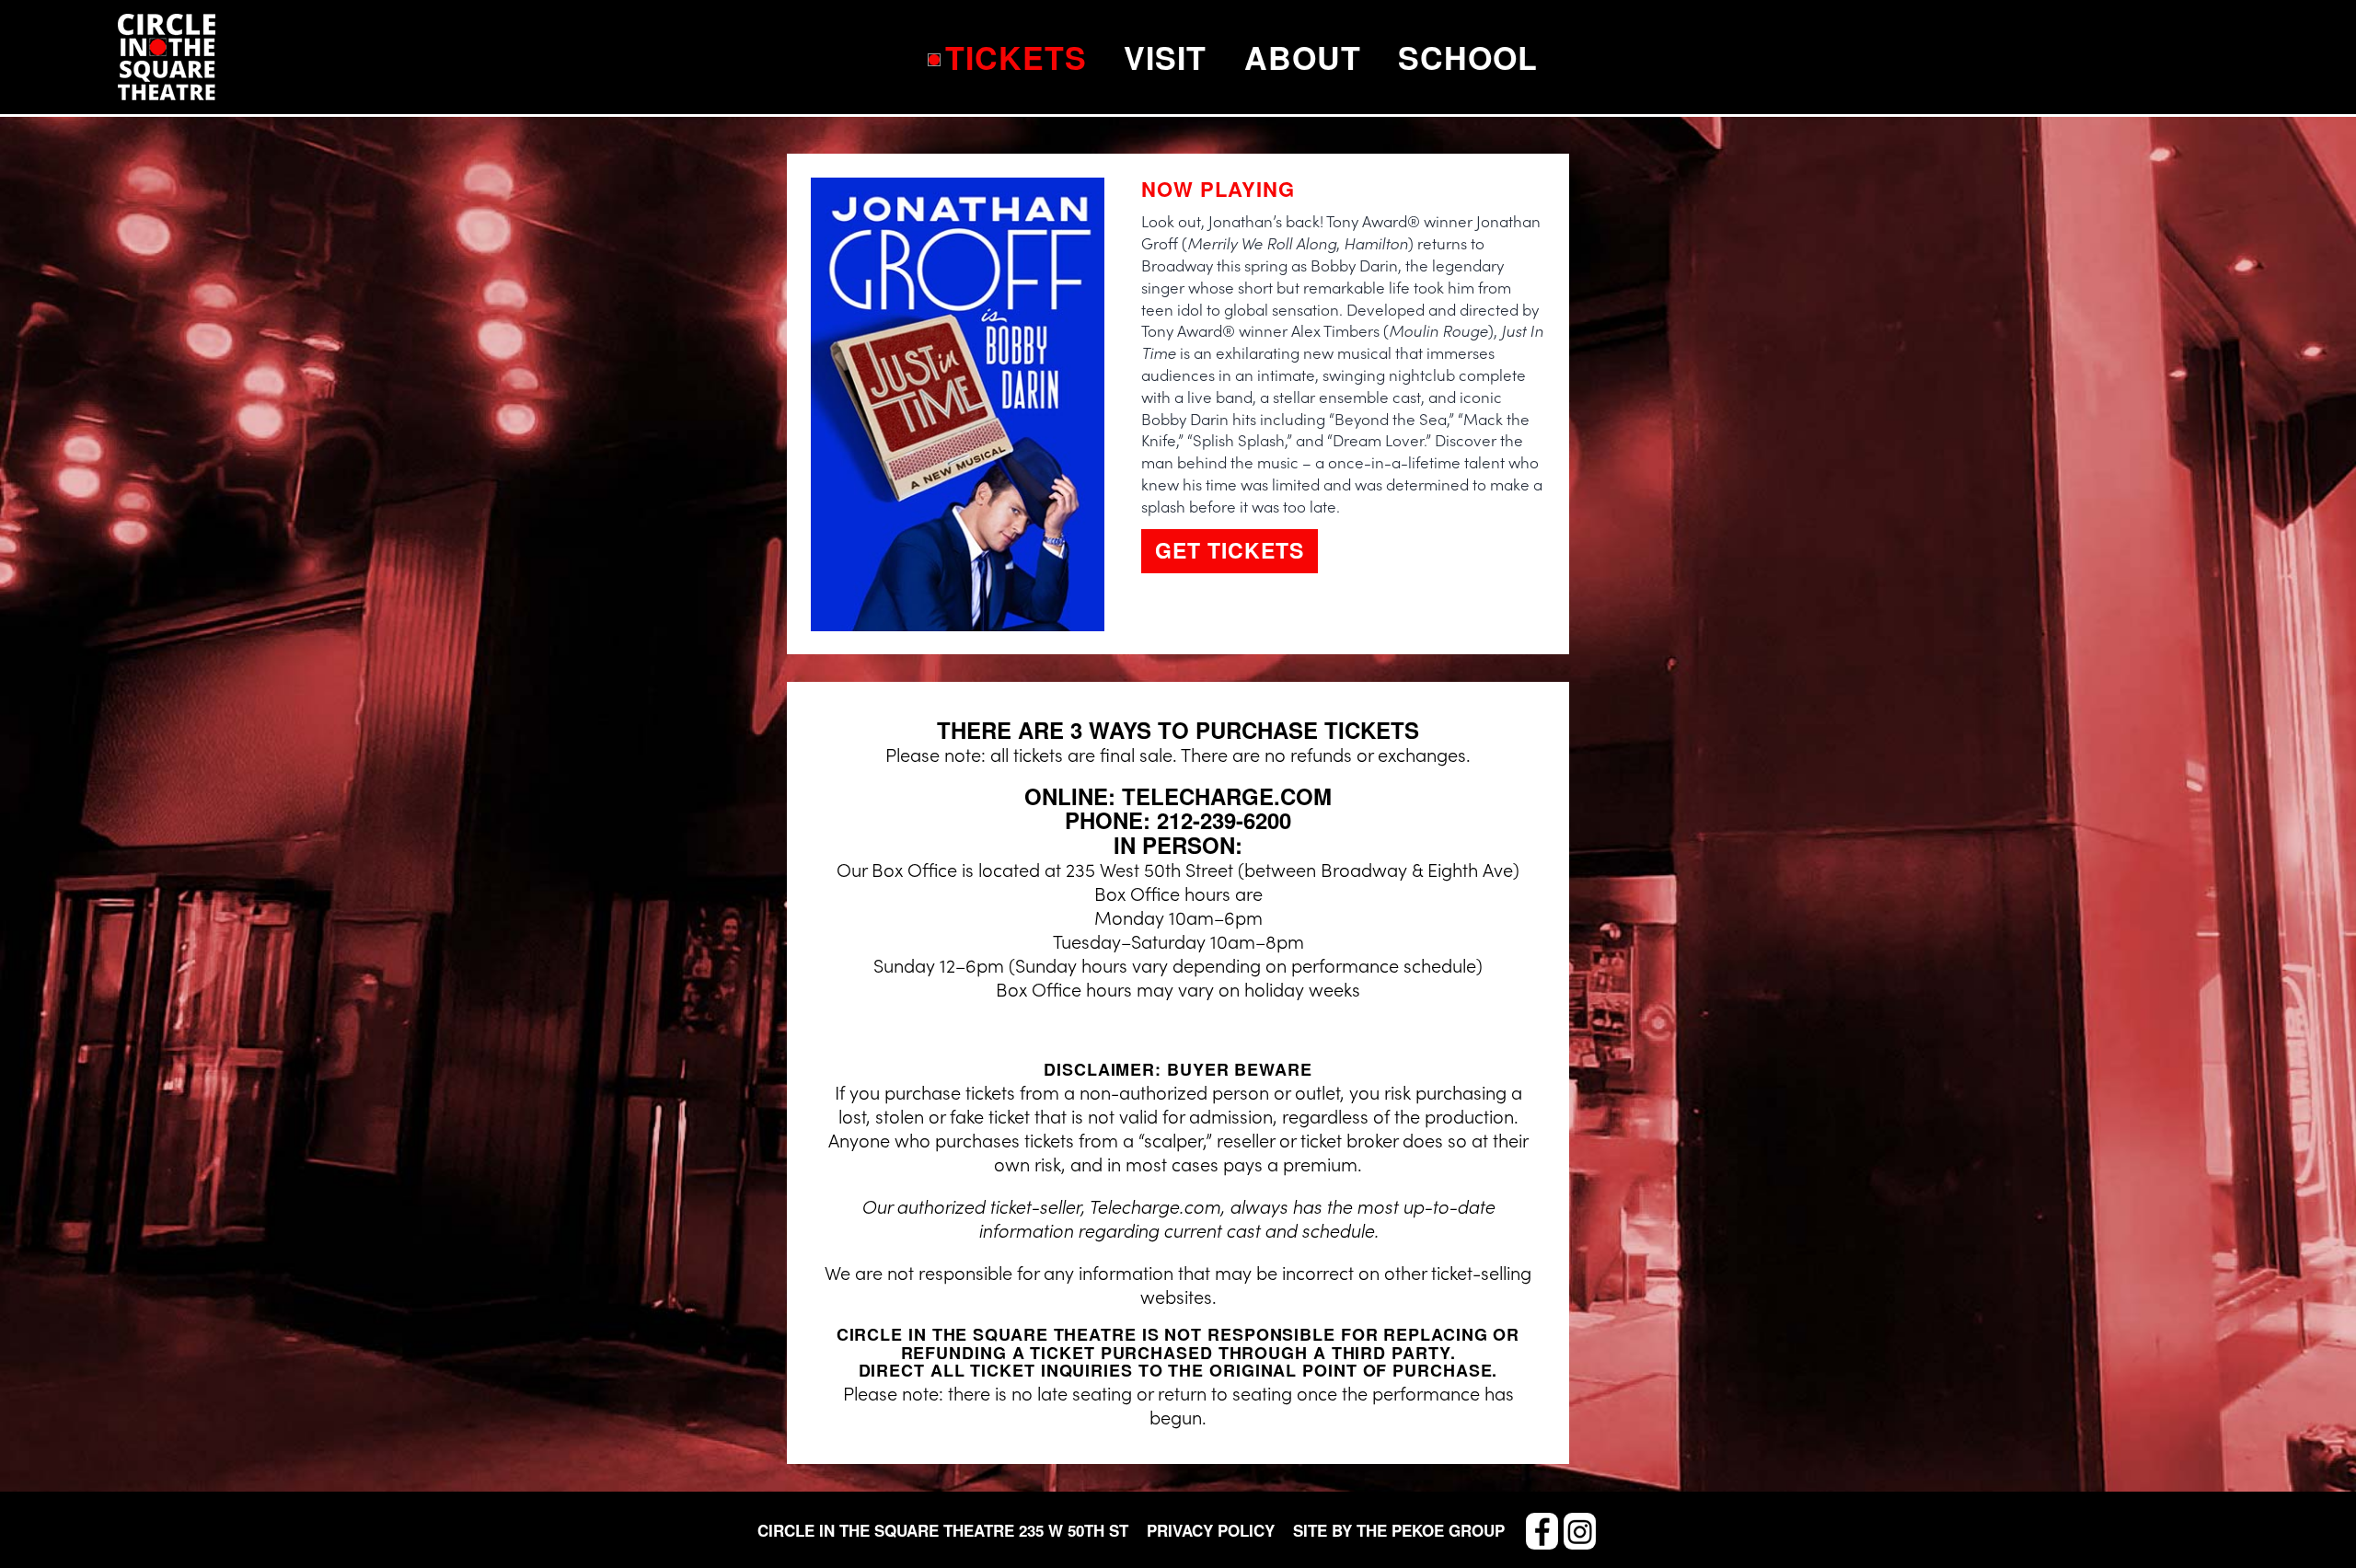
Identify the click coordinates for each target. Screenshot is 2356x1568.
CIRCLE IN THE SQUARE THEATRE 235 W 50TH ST (943, 1530)
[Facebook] (1542, 1531)
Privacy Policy (1211, 1531)
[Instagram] (1580, 1531)
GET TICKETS (1230, 550)
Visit (1165, 57)
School (1468, 57)
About (1303, 57)
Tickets (1016, 57)
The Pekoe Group (1431, 1530)
